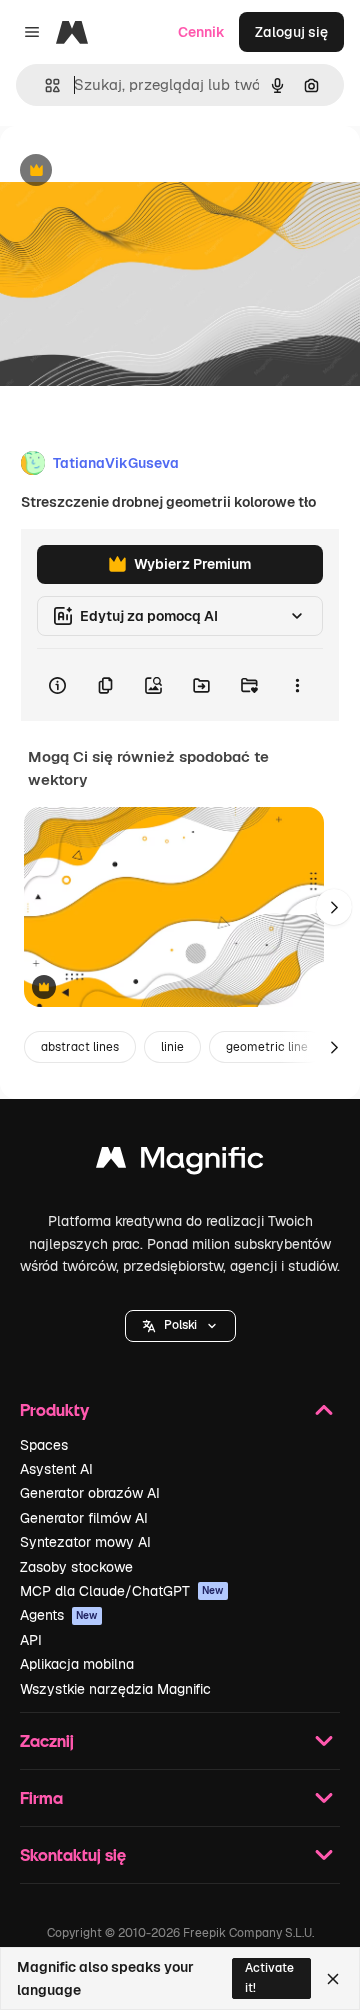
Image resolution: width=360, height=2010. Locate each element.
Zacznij (47, 1740)
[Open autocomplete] (44, 85)
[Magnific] (180, 1162)
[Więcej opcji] (297, 685)
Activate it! (269, 1977)
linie (172, 1047)
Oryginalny (138, 171)
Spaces (44, 1445)
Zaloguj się (291, 32)
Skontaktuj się (73, 1854)
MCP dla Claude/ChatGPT (122, 1591)
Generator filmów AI (84, 1518)
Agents (59, 1615)
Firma (41, 1797)
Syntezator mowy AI (85, 1542)
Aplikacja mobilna (77, 1664)
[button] (180, 1326)
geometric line (267, 1047)
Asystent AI (56, 1469)
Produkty (54, 1409)
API (31, 1640)
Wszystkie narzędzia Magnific (115, 1689)
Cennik (201, 32)
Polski (180, 1325)
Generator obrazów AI (90, 1493)
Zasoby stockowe (76, 1567)
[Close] (333, 1979)
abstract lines (80, 1047)
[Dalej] (334, 907)
